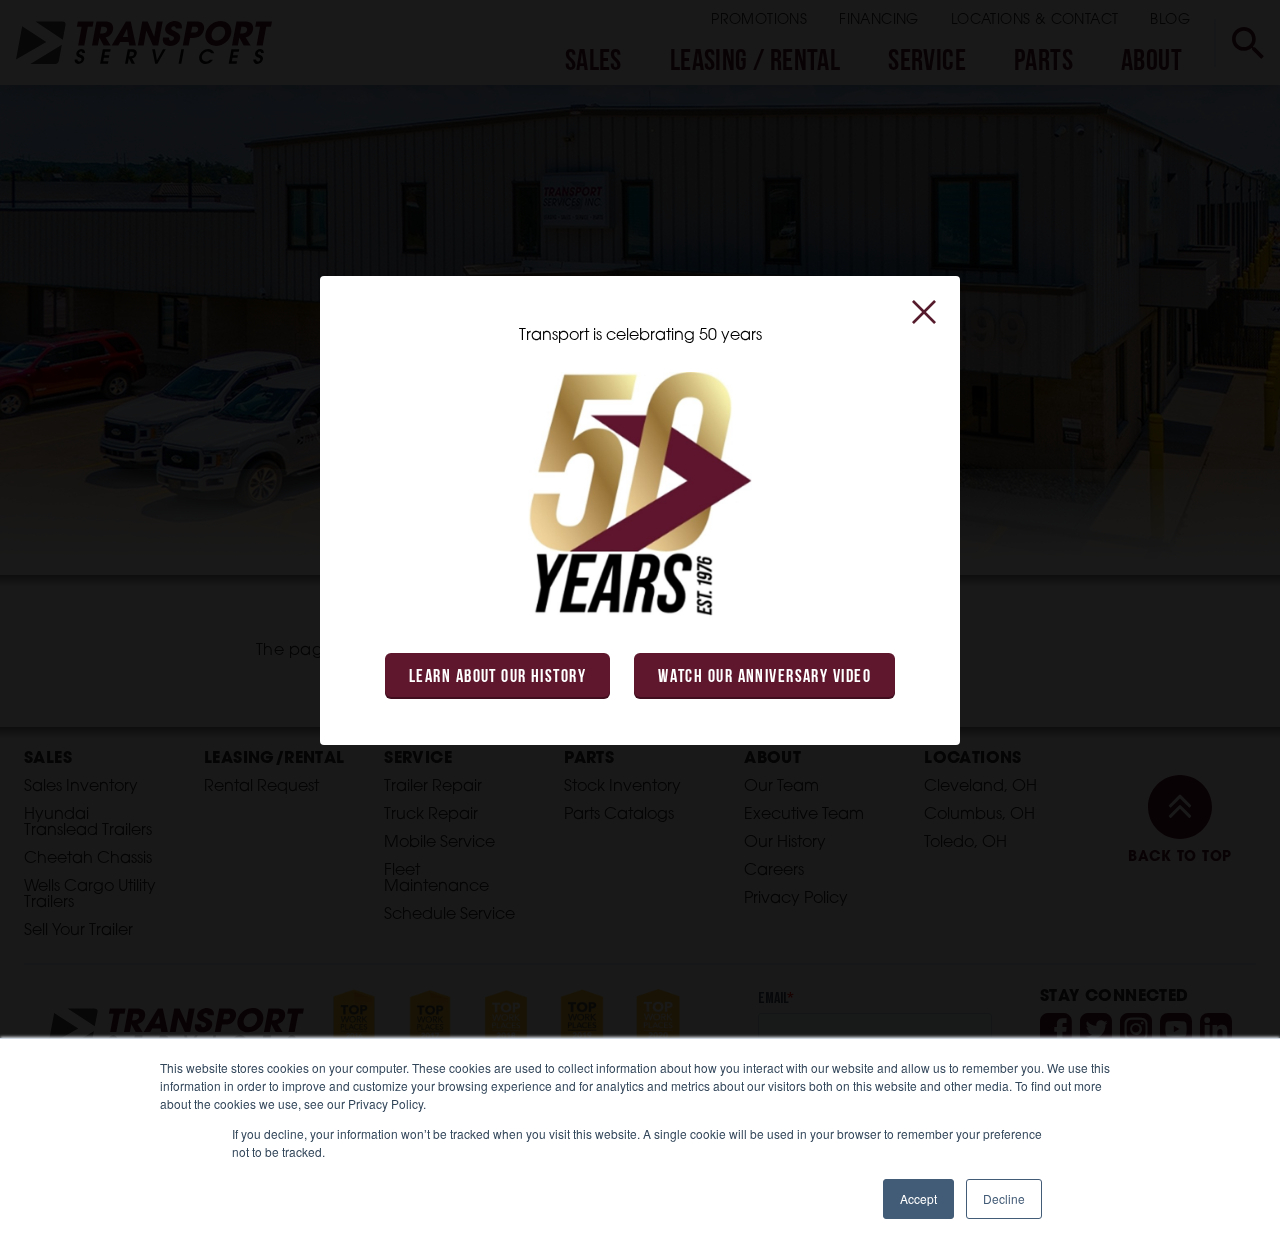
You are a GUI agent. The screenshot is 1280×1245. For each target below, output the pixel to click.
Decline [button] (1004, 1198)
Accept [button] (918, 1198)
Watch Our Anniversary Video (764, 678)
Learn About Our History (497, 678)
